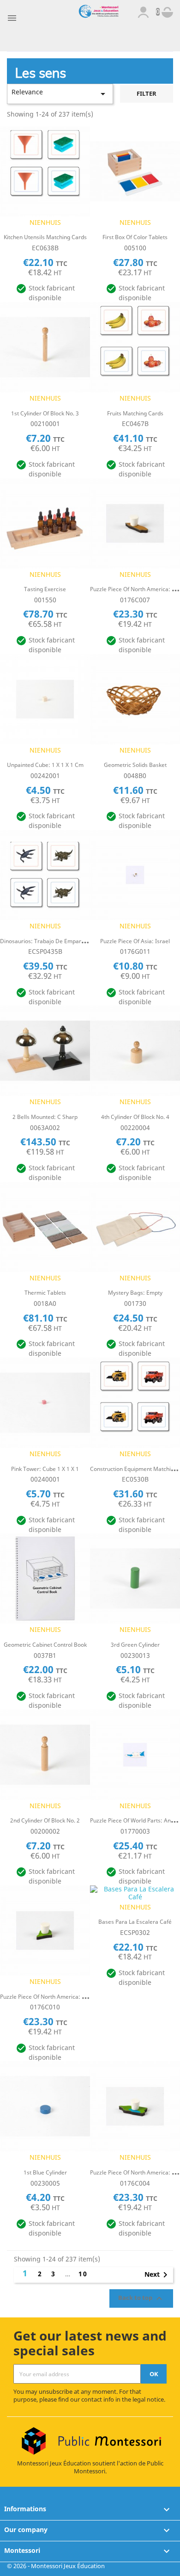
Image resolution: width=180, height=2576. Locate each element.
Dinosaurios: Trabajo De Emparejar (46, 941)
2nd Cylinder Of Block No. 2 (45, 1820)
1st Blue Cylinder (45, 2172)
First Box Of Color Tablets (135, 237)
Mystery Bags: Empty (135, 1293)
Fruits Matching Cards (135, 413)
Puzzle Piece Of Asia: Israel (135, 941)
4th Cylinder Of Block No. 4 (135, 1117)
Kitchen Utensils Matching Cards (45, 237)
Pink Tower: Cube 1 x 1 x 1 (45, 1469)
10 (83, 2274)
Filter (147, 94)
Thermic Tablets (45, 1293)
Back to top (141, 2298)
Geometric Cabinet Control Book (45, 1645)
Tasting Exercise (45, 589)
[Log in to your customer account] (143, 11)
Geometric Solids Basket (135, 765)
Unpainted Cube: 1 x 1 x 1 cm (45, 765)
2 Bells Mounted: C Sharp (45, 1117)
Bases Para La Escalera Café (135, 1922)
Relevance (60, 93)
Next (158, 2275)
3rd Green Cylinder (135, 1645)
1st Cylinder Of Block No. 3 (45, 413)
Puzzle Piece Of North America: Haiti (47, 1997)
